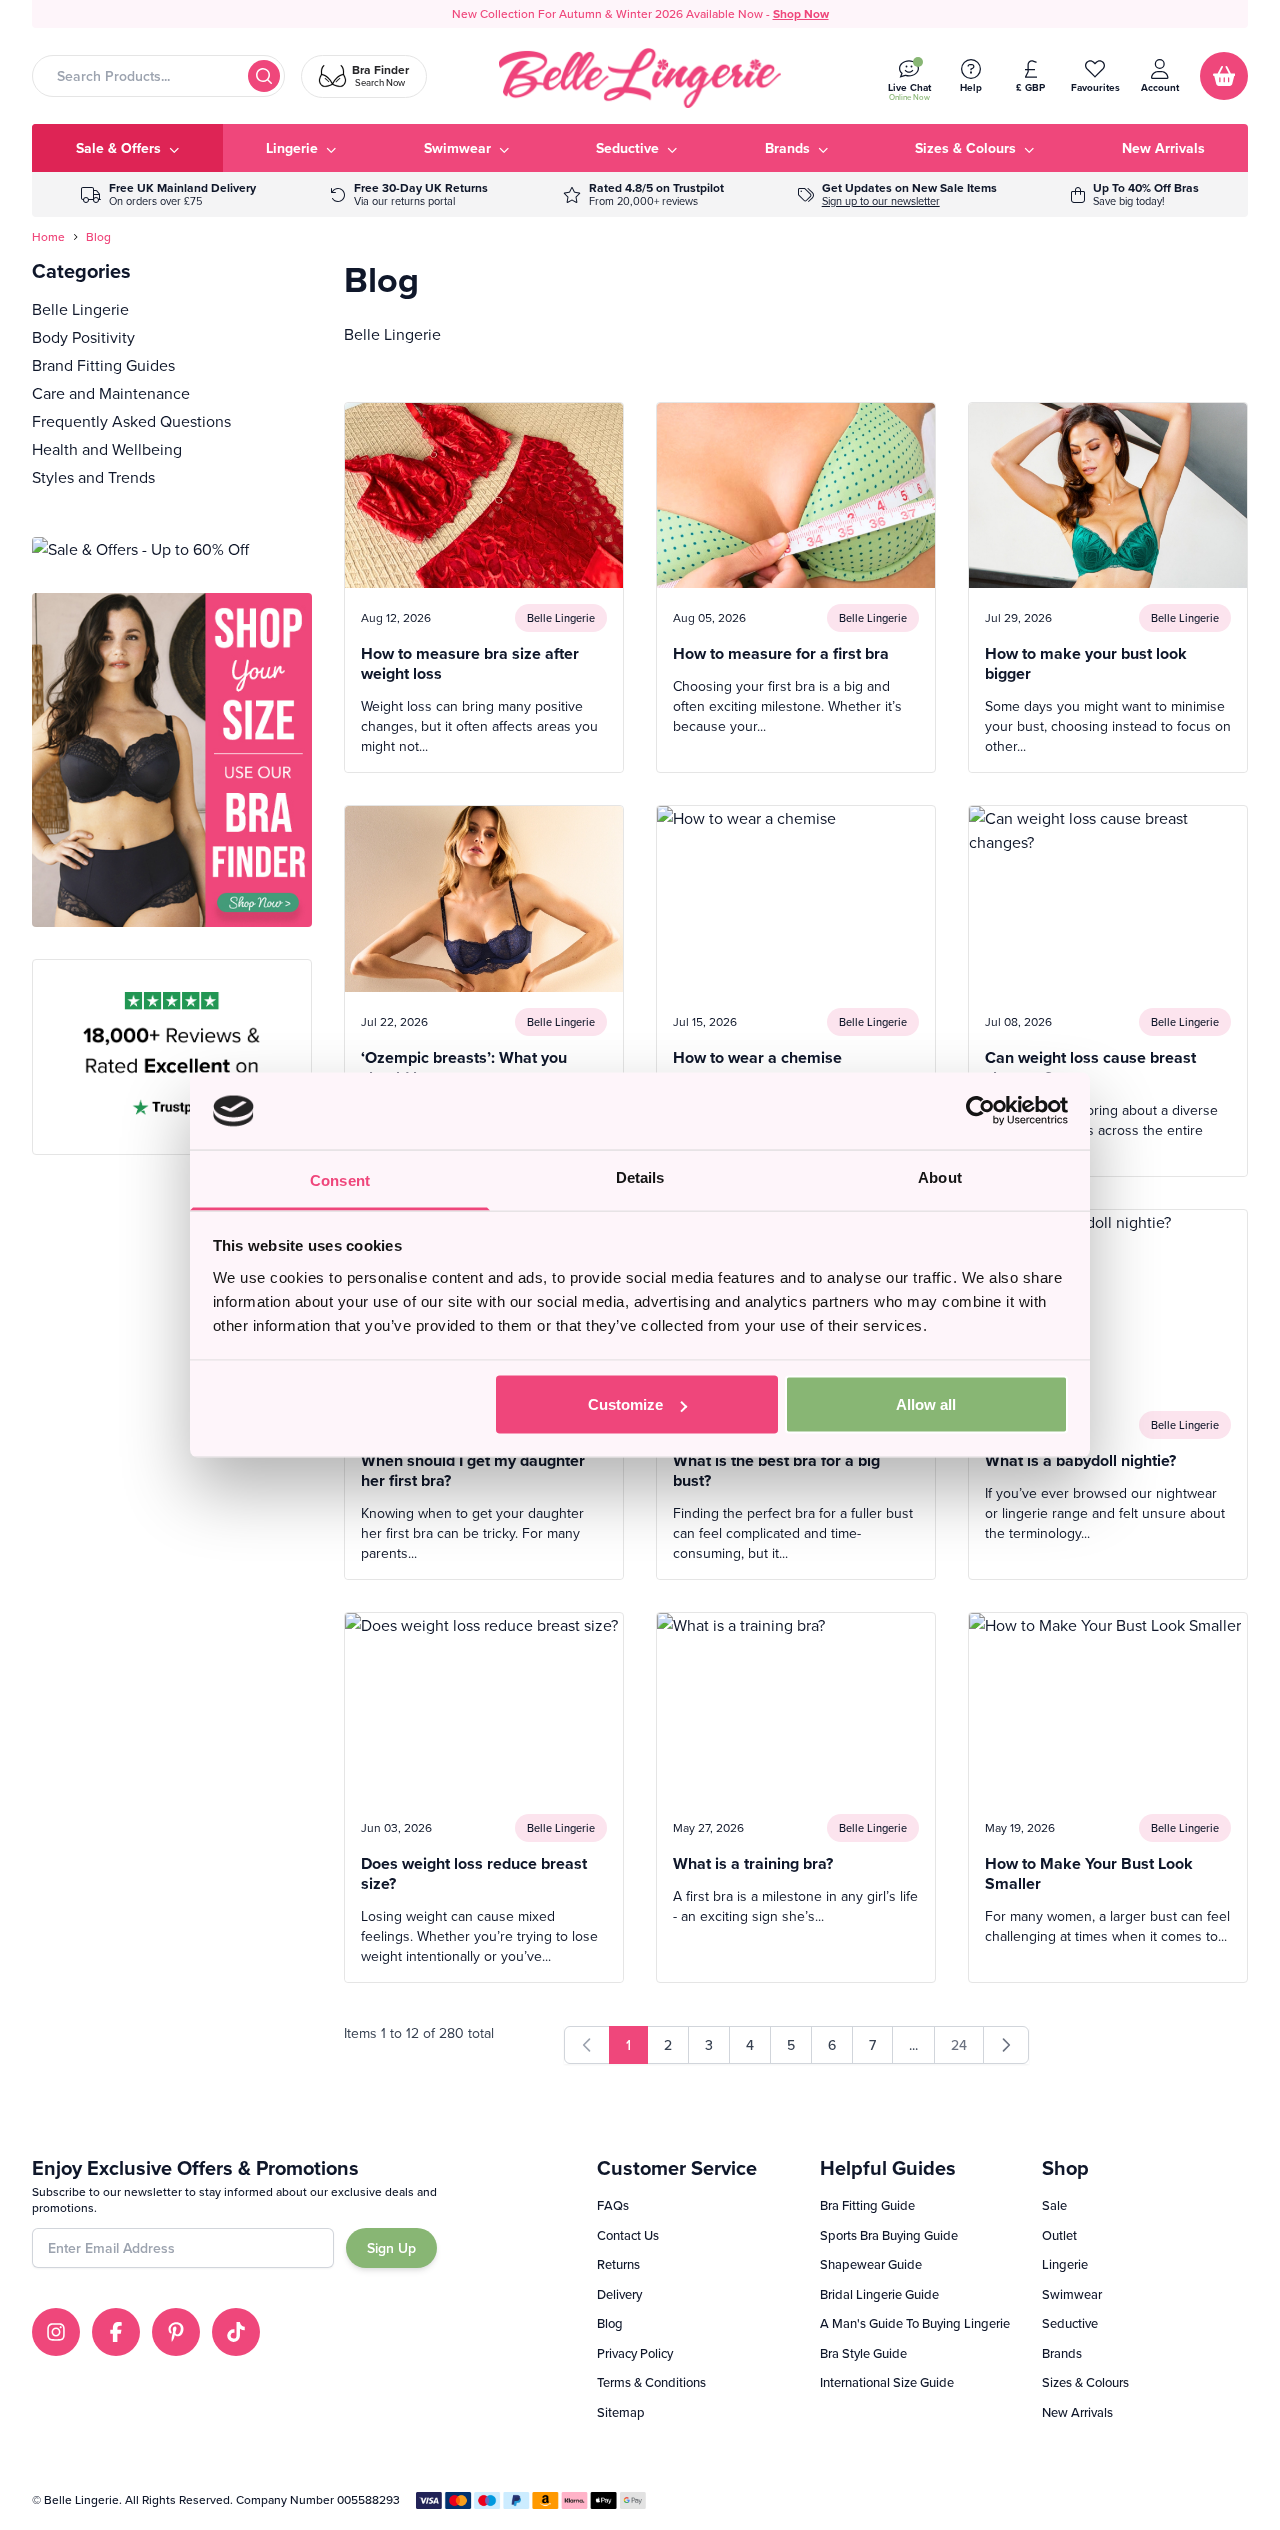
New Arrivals (1077, 2412)
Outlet (1059, 2235)
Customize (625, 1404)
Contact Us (628, 2235)
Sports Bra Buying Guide (889, 2235)
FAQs (613, 2205)
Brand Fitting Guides (103, 365)
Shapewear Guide (871, 2264)
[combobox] (158, 76)
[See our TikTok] (236, 2332)
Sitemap (621, 2412)
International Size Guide (887, 2382)
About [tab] (940, 1176)
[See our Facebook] (116, 2332)
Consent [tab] (340, 1179)
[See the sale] (1135, 194)
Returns (618, 2264)
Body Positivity (83, 337)
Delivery (619, 2294)
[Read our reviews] (643, 194)
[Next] (1006, 2045)
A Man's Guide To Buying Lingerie (915, 2323)
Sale (1054, 2205)
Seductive (1070, 2323)
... (913, 2045)
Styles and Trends (93, 477)
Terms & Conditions (651, 2382)
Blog (98, 237)
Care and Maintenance (111, 393)
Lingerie (1065, 2264)
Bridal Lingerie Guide (879, 2294)
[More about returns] (409, 194)
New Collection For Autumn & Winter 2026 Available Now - (640, 13)
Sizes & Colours (1085, 2382)
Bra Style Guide (863, 2353)
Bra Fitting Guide (867, 2205)
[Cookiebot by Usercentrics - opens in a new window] (980, 1111)
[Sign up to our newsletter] (897, 194)
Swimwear (1072, 2294)
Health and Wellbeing (107, 449)
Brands (1062, 2353)
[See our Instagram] (56, 2332)
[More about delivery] (168, 194)
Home (48, 237)
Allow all (926, 1404)
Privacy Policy (635, 2353)
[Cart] (1224, 76)
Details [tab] (640, 1176)
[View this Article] (484, 587)
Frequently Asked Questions (131, 421)
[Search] (264, 76)
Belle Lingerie (80, 309)
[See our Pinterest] (176, 2332)
